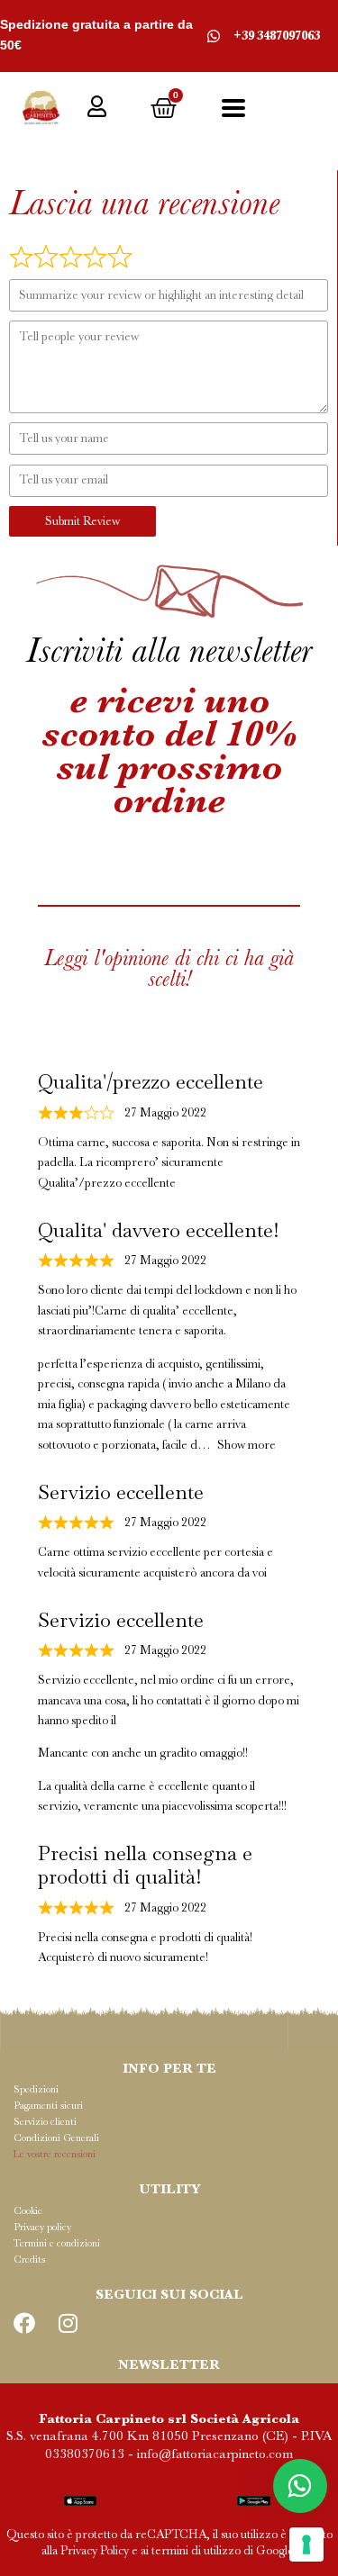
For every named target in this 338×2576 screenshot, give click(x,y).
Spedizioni (36, 2089)
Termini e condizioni (57, 2243)
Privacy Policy (95, 2550)
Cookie (28, 2211)
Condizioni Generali (56, 2138)
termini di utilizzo (196, 2550)
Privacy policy (42, 2227)
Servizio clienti (45, 2122)
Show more (247, 1445)
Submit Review (82, 521)
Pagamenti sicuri (48, 2106)
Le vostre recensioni (55, 2154)
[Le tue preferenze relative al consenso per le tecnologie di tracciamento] (306, 2544)
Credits (29, 2260)
